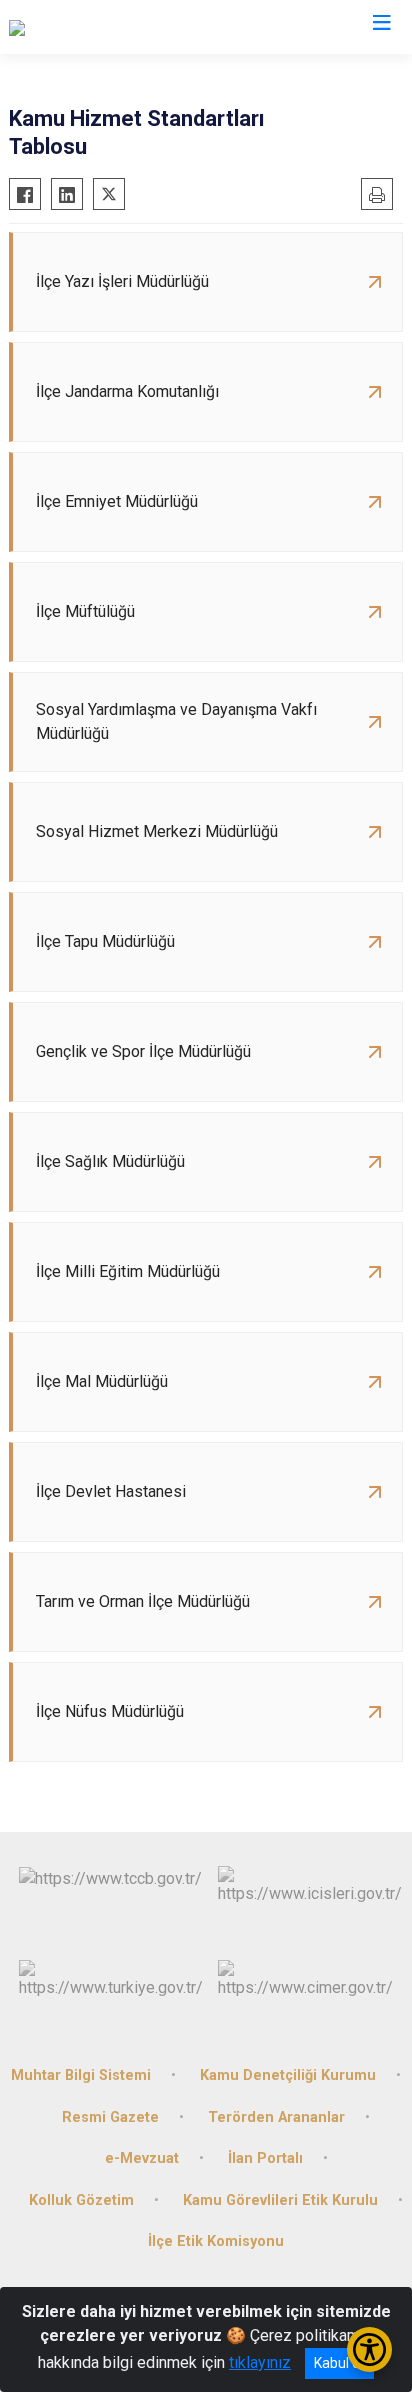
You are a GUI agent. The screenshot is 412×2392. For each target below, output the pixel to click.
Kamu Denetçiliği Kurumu (288, 2075)
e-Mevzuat (142, 2158)
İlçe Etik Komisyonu (216, 2241)
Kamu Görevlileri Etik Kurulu (280, 2200)
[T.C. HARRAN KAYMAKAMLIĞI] (113, 27)
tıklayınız (260, 2362)
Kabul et (339, 2363)
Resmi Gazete (110, 2117)
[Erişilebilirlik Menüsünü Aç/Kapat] (369, 2349)
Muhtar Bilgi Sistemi (81, 2075)
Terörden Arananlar (276, 2117)
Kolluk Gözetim (81, 2200)
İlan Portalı (265, 2158)
